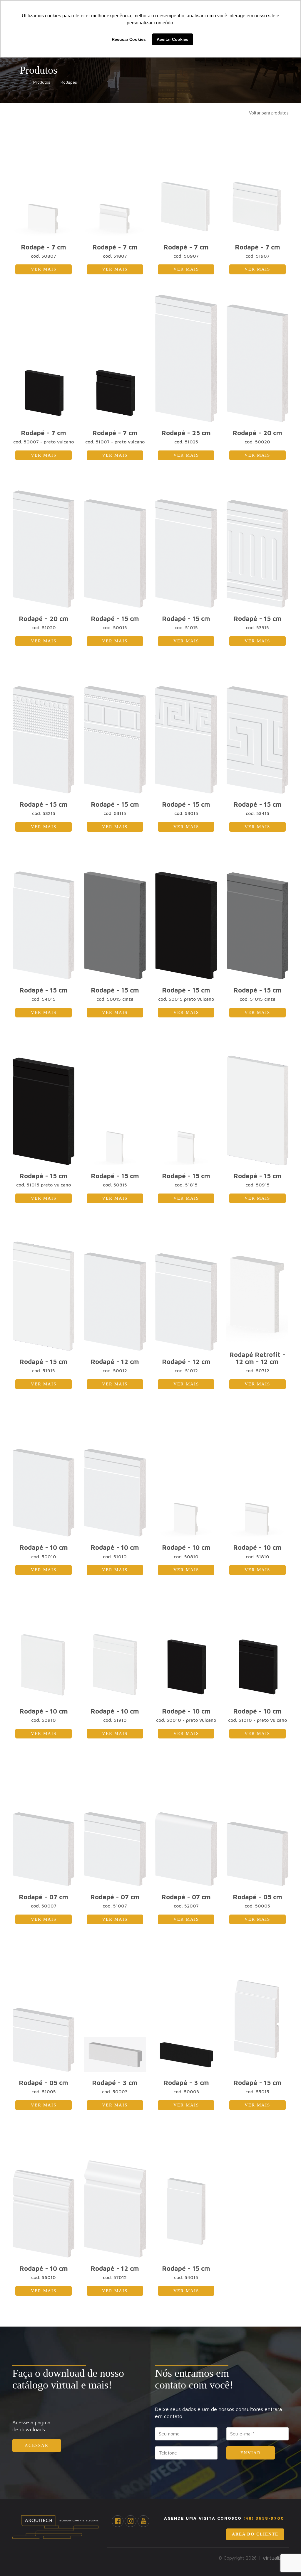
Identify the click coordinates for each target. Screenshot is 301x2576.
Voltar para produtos (269, 113)
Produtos (41, 82)
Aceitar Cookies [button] (173, 39)
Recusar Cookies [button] (129, 39)
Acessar (37, 2445)
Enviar (251, 2453)
